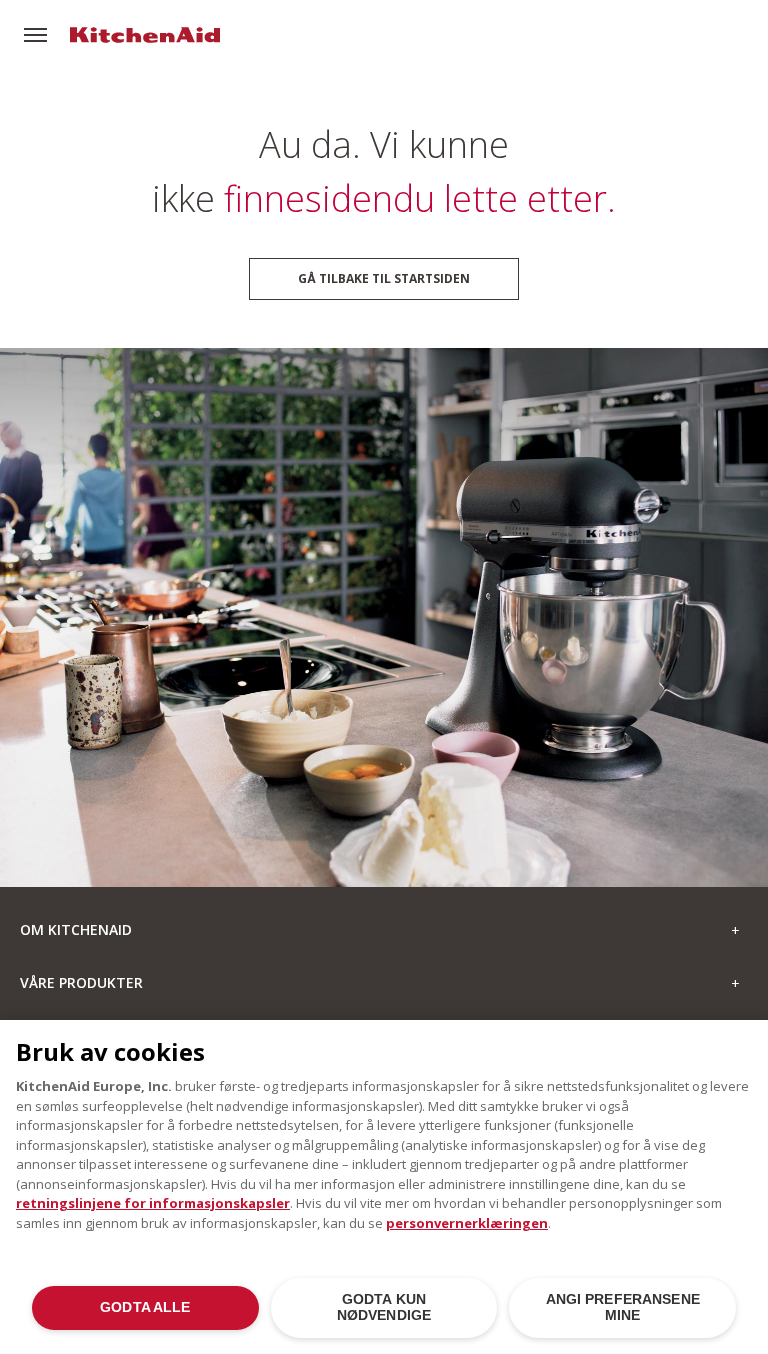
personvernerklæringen (467, 1223)
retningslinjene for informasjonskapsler (153, 1203)
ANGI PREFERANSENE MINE (623, 1307)
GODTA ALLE (145, 1307)
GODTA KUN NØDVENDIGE (384, 1307)
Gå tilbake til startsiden (384, 278)
